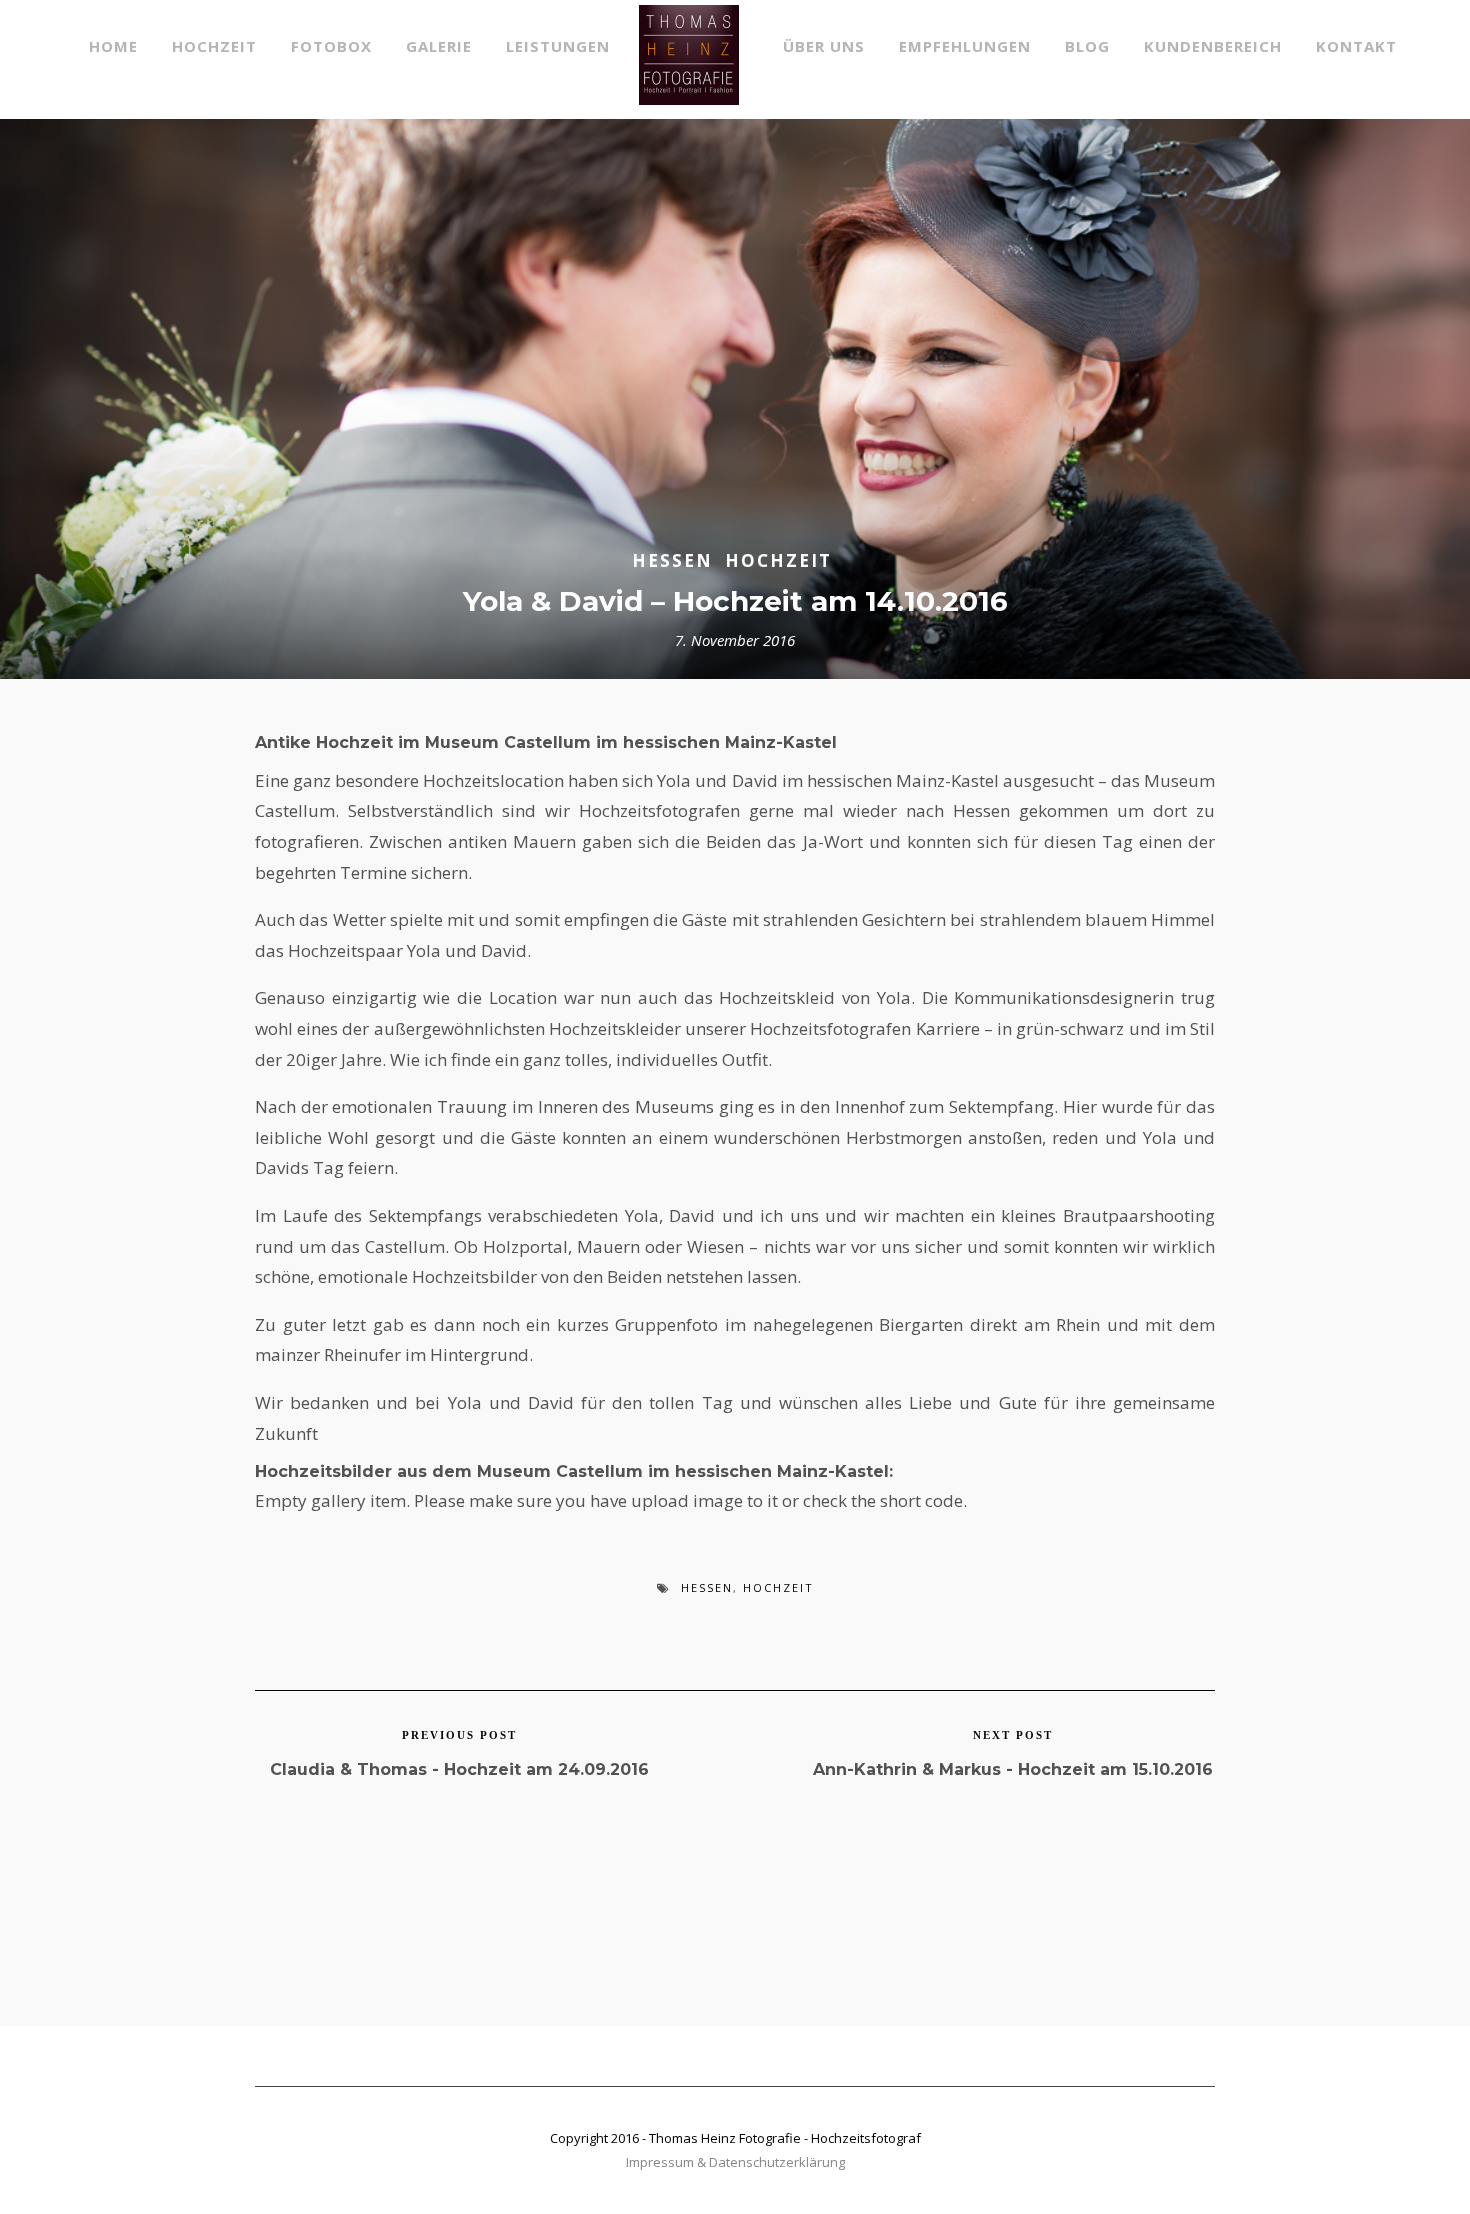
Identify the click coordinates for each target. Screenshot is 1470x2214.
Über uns (824, 46)
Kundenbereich (1213, 46)
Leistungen (558, 46)
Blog (1087, 46)
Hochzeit (214, 46)
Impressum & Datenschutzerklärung (735, 2162)
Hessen (672, 560)
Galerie (439, 46)
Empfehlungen (965, 46)
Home (113, 46)
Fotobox (331, 46)
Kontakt (1356, 46)
